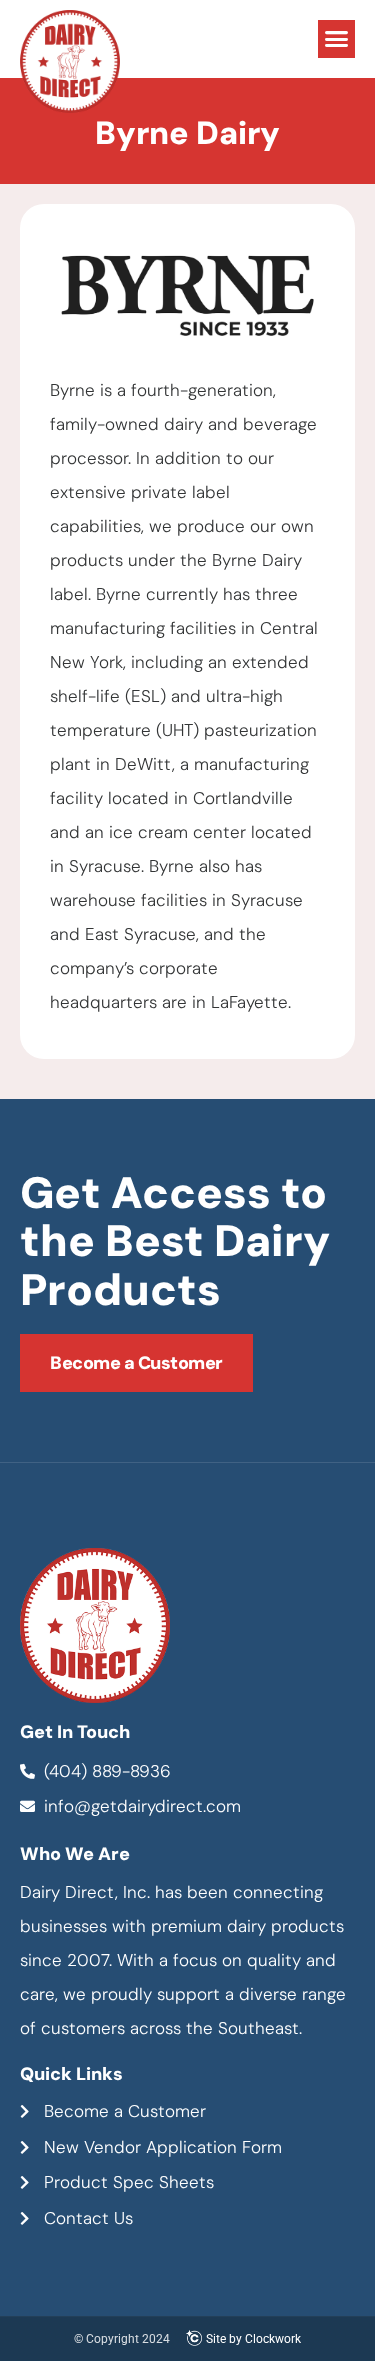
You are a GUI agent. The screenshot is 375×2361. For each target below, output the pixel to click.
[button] (337, 39)
